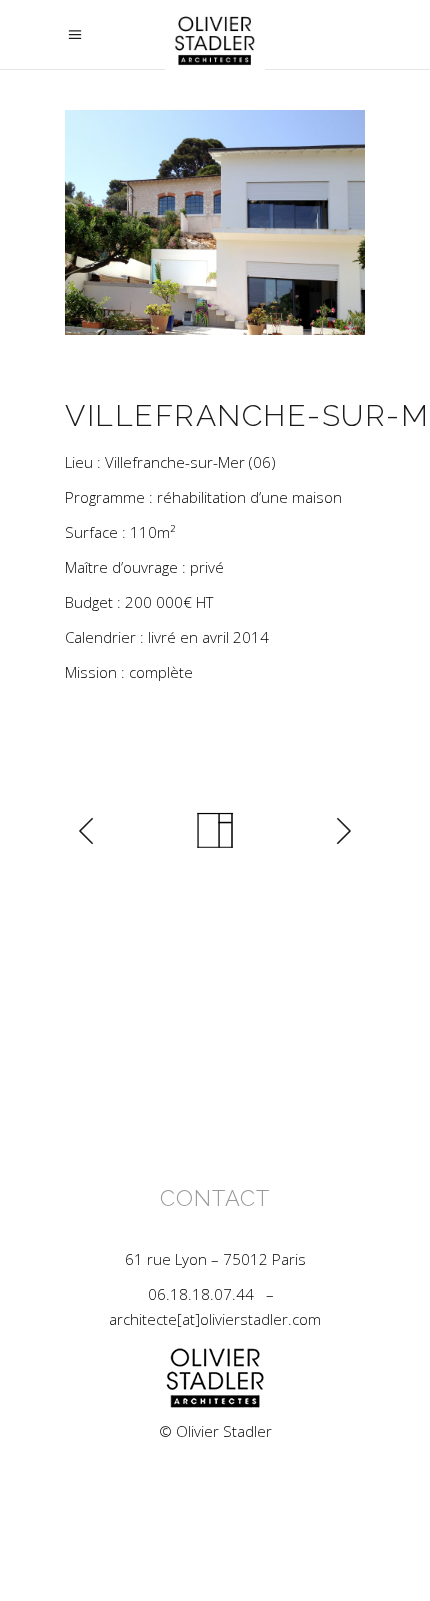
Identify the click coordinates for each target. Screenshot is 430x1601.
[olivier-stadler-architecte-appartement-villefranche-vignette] (215, 222)
